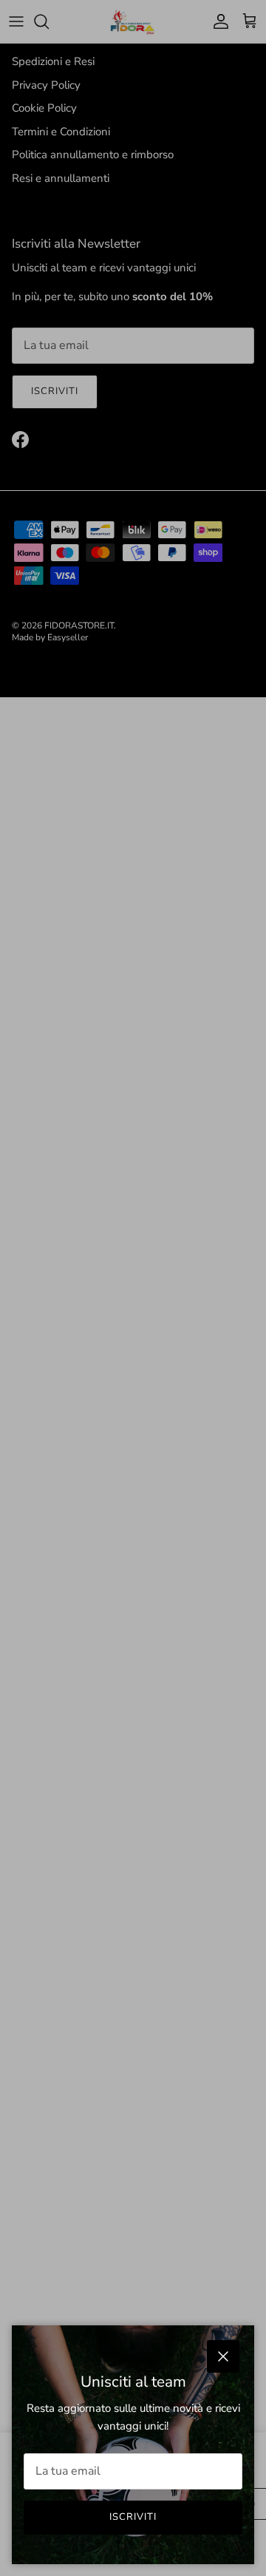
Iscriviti (133, 2517)
